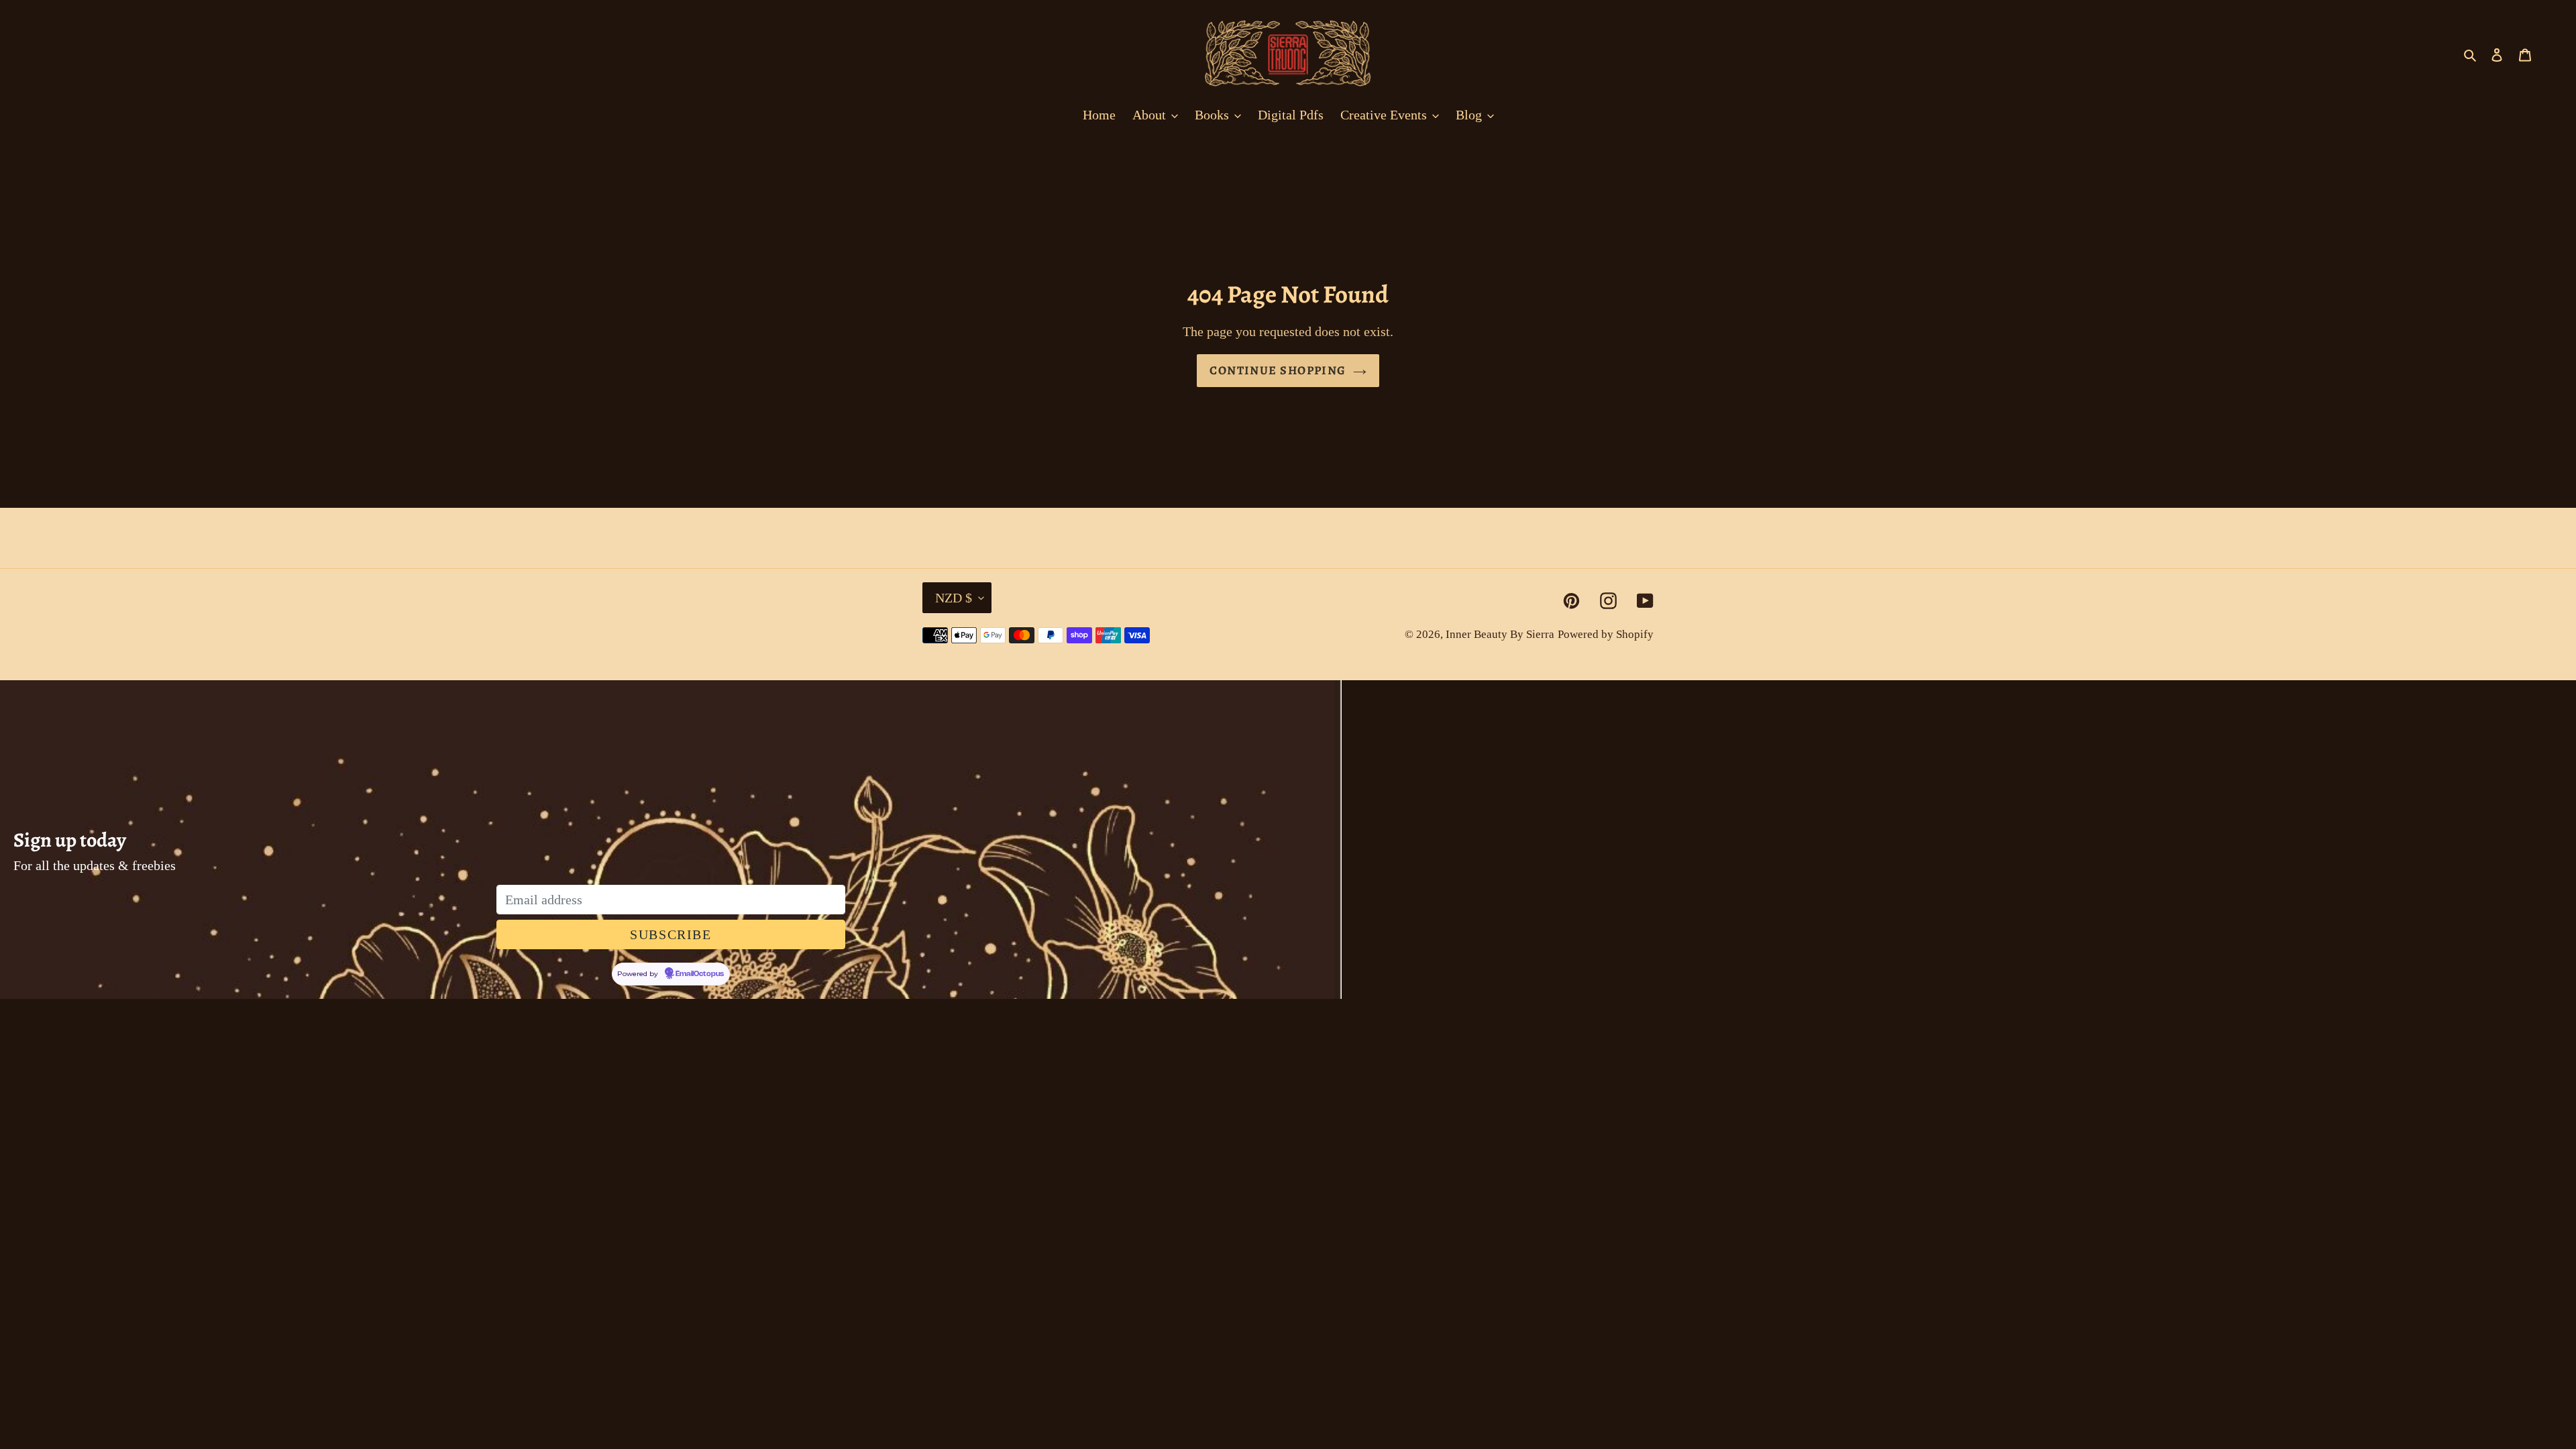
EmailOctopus (700, 974)
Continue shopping (1278, 370)
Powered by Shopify (1606, 634)
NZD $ (954, 598)
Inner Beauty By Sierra (1500, 634)
